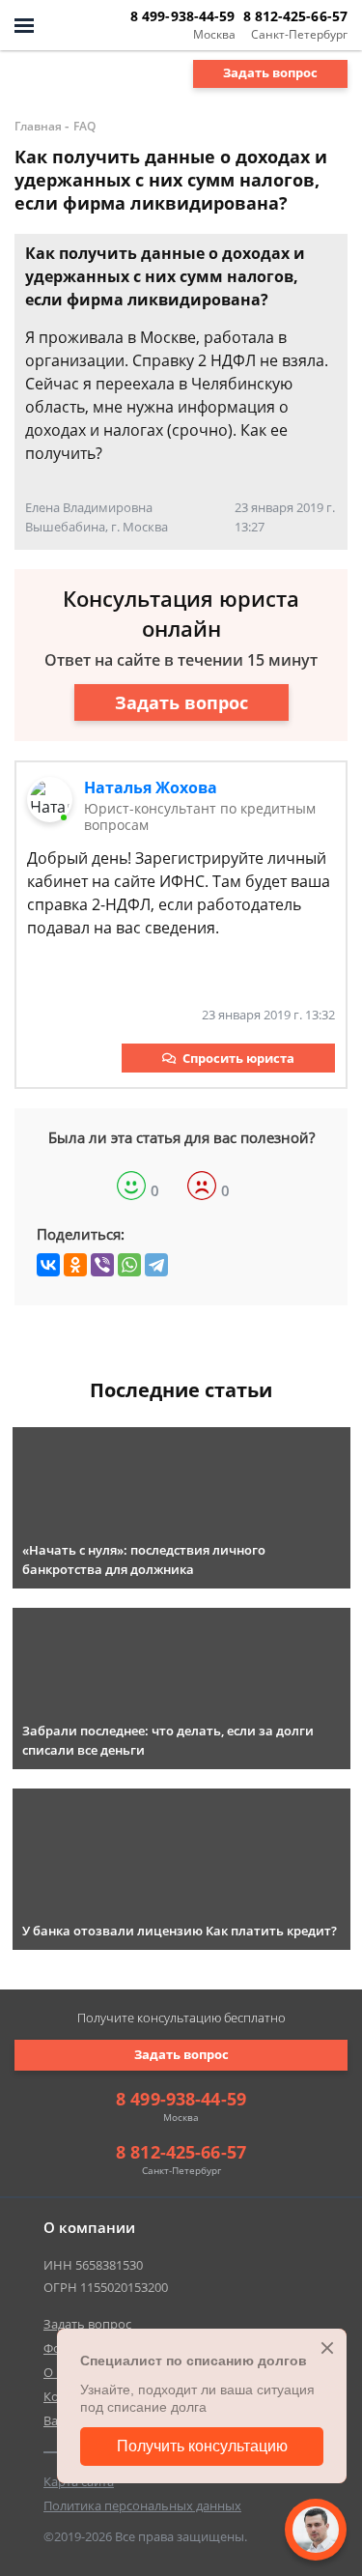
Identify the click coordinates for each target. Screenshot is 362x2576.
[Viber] (102, 1265)
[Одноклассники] (75, 1265)
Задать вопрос (270, 72)
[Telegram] (156, 1265)
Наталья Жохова (151, 787)
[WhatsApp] (129, 1265)
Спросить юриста (238, 1058)
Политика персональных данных (142, 2505)
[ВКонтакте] (48, 1265)
